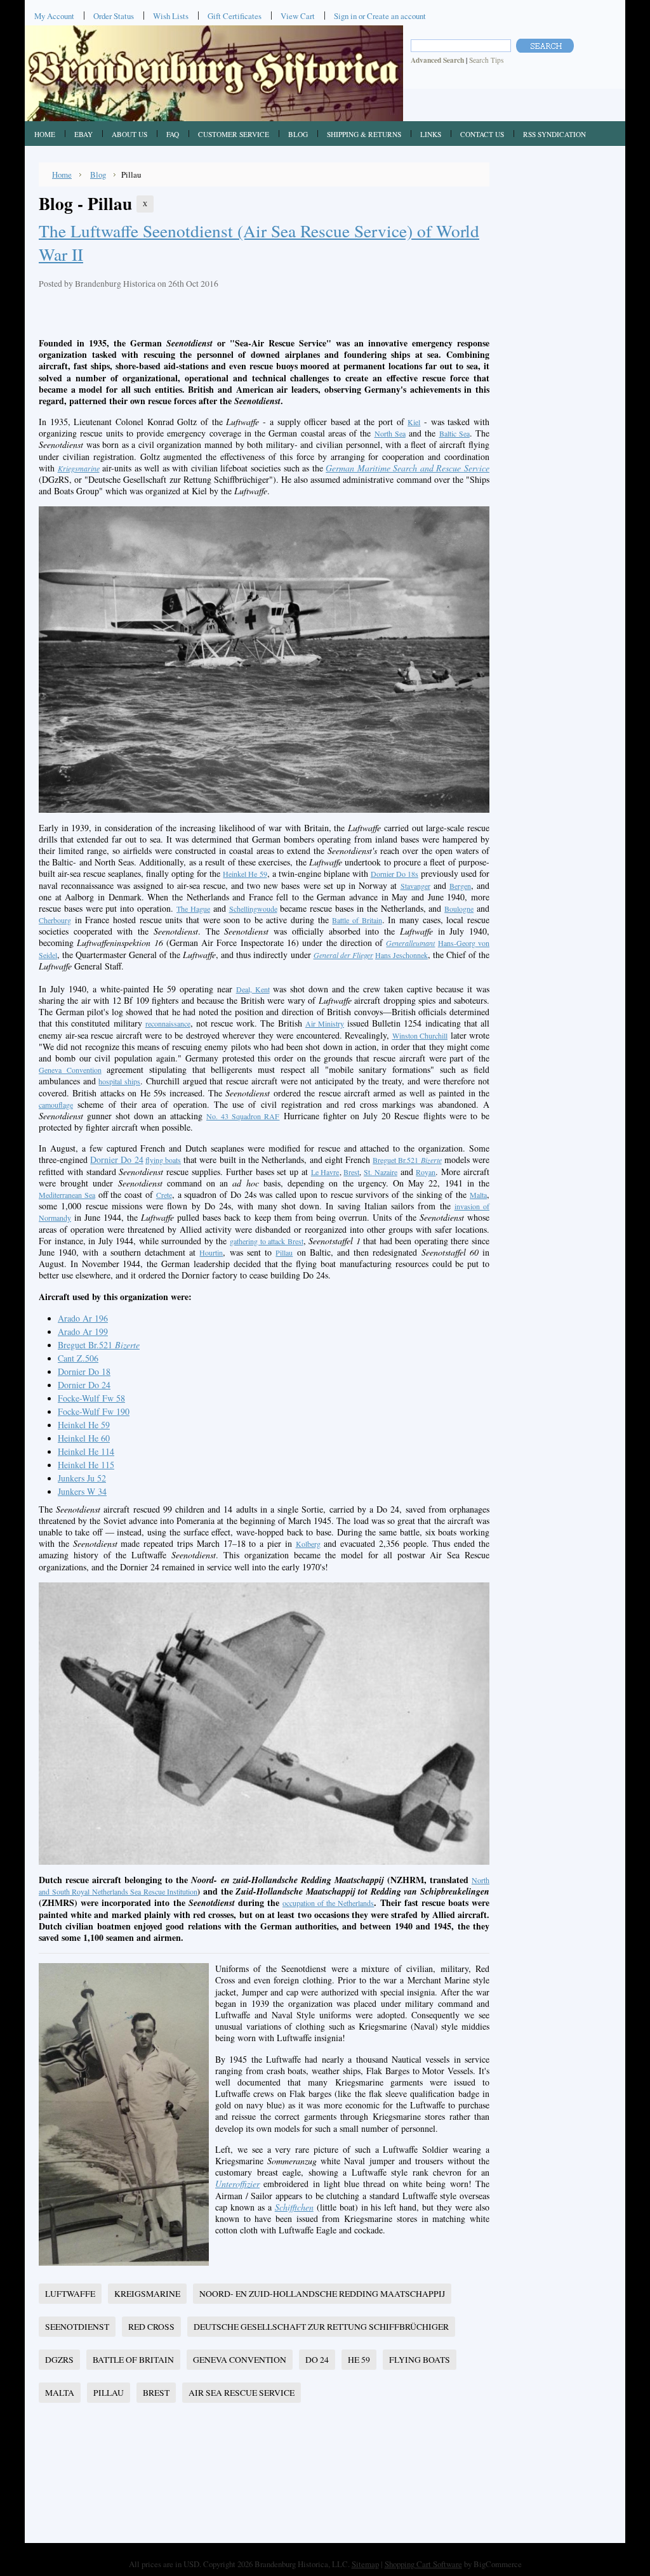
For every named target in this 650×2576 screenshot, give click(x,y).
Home (62, 174)
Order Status (114, 16)
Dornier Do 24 (116, 1160)
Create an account (396, 16)
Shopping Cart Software (423, 2564)
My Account (54, 16)
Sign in (345, 16)
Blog (98, 174)
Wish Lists (171, 16)
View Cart (298, 16)
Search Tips (486, 60)
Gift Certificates (235, 16)
